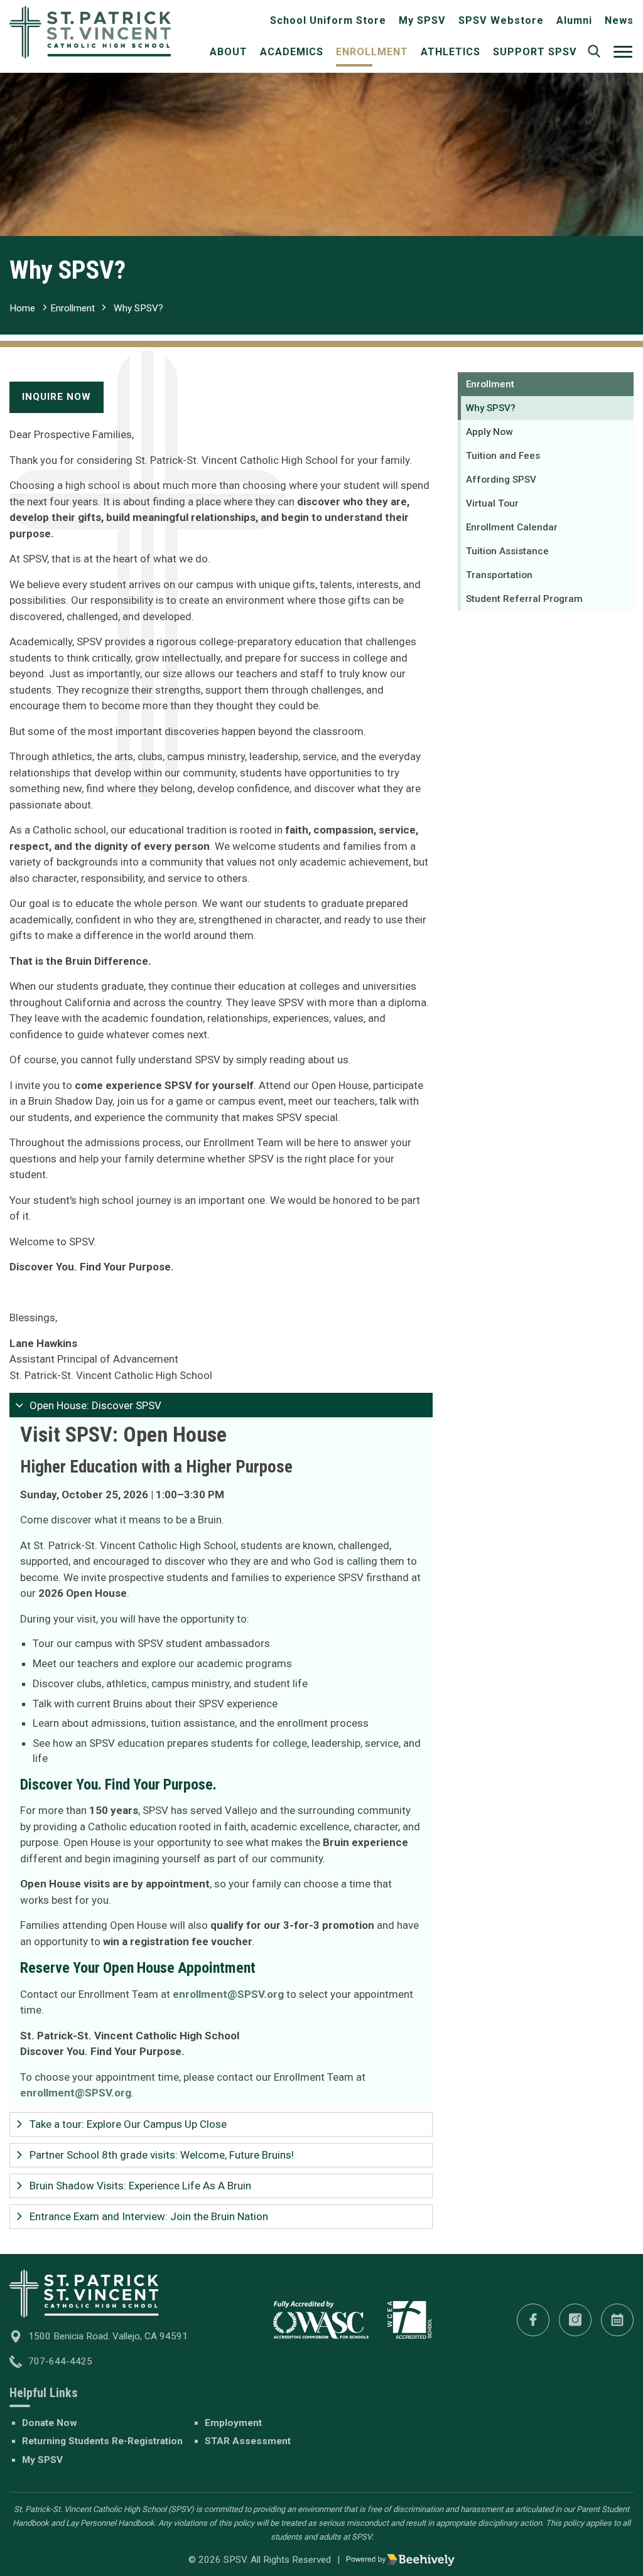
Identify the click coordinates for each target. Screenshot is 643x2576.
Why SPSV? (138, 308)
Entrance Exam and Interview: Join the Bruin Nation (149, 2216)
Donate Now (50, 2423)
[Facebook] (533, 2320)
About (229, 52)
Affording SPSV (501, 480)
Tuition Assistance (507, 551)
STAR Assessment (248, 2441)
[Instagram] (575, 2320)
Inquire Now (57, 397)
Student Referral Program (524, 599)
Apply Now (489, 432)
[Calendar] (617, 2320)
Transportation (499, 575)
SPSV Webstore (501, 20)
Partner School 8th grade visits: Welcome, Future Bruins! (162, 2155)
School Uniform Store (328, 20)
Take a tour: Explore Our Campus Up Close (128, 2124)
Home (22, 308)
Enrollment (372, 52)
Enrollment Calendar (512, 527)
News (619, 20)
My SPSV (422, 20)
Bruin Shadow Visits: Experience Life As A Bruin (140, 2186)
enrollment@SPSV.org (76, 2093)
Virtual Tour (492, 503)
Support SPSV (535, 52)
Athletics (451, 52)
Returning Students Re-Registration (102, 2441)
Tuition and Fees (503, 456)
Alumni (574, 20)
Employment (233, 2423)
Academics (292, 52)
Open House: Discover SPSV (95, 1405)
